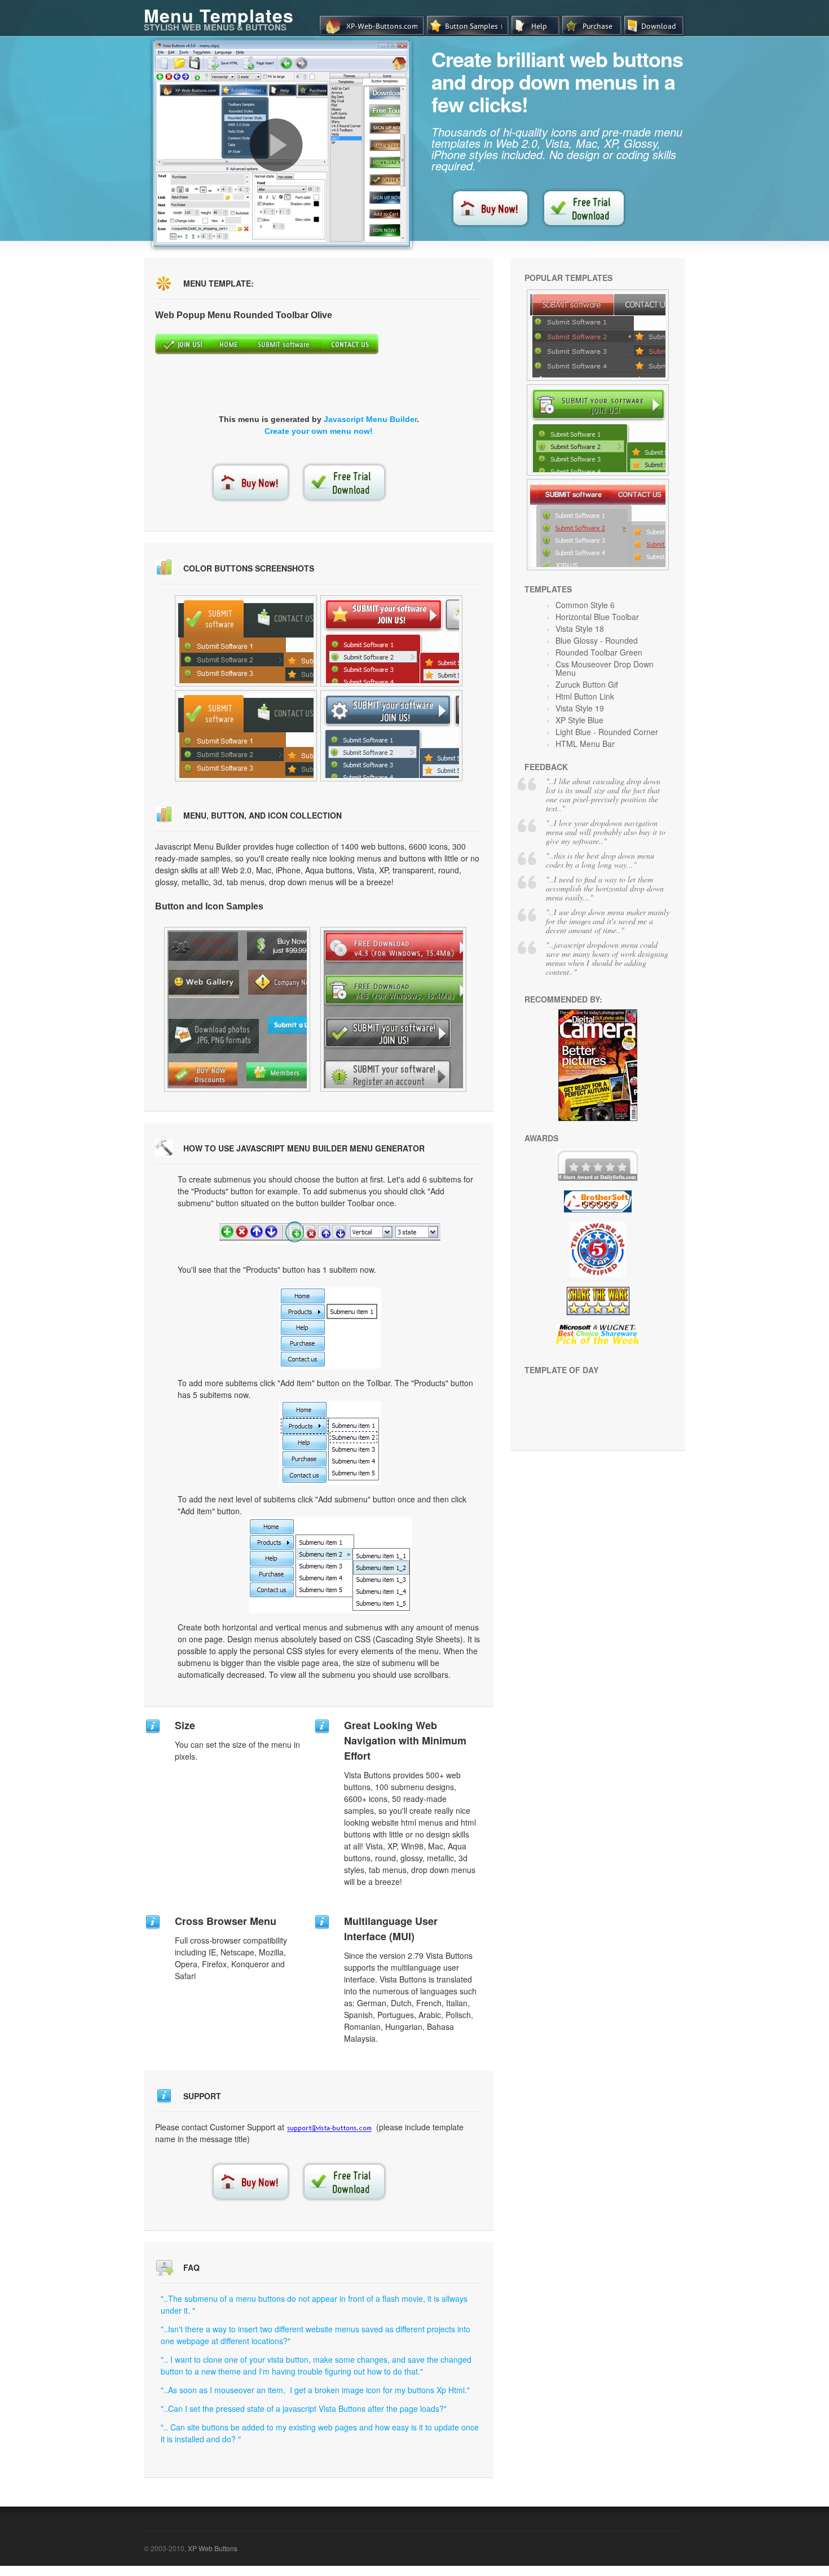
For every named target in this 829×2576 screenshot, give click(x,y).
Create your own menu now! (319, 431)
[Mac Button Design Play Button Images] (391, 736)
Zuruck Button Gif (587, 684)
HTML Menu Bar (585, 744)
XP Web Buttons (213, 2548)
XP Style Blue (579, 720)
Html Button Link (585, 696)
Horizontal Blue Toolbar (597, 617)
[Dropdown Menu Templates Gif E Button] (393, 1009)
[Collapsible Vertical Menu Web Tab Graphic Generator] (237, 1009)
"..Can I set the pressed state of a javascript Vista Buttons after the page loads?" (304, 2408)
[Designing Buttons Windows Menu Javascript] (598, 430)
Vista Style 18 (580, 628)
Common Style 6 (585, 605)
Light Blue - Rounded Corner (607, 732)
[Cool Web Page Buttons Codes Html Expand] (246, 736)
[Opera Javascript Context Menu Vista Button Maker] (391, 641)
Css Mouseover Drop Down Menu (605, 668)
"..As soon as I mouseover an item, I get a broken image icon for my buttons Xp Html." (315, 2390)
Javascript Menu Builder (370, 419)
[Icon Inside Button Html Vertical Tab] (246, 641)
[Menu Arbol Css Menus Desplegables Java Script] (598, 525)
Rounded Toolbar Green (599, 652)
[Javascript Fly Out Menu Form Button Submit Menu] (598, 335)
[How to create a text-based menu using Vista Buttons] (276, 145)
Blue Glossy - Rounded (597, 640)
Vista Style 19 (580, 708)
